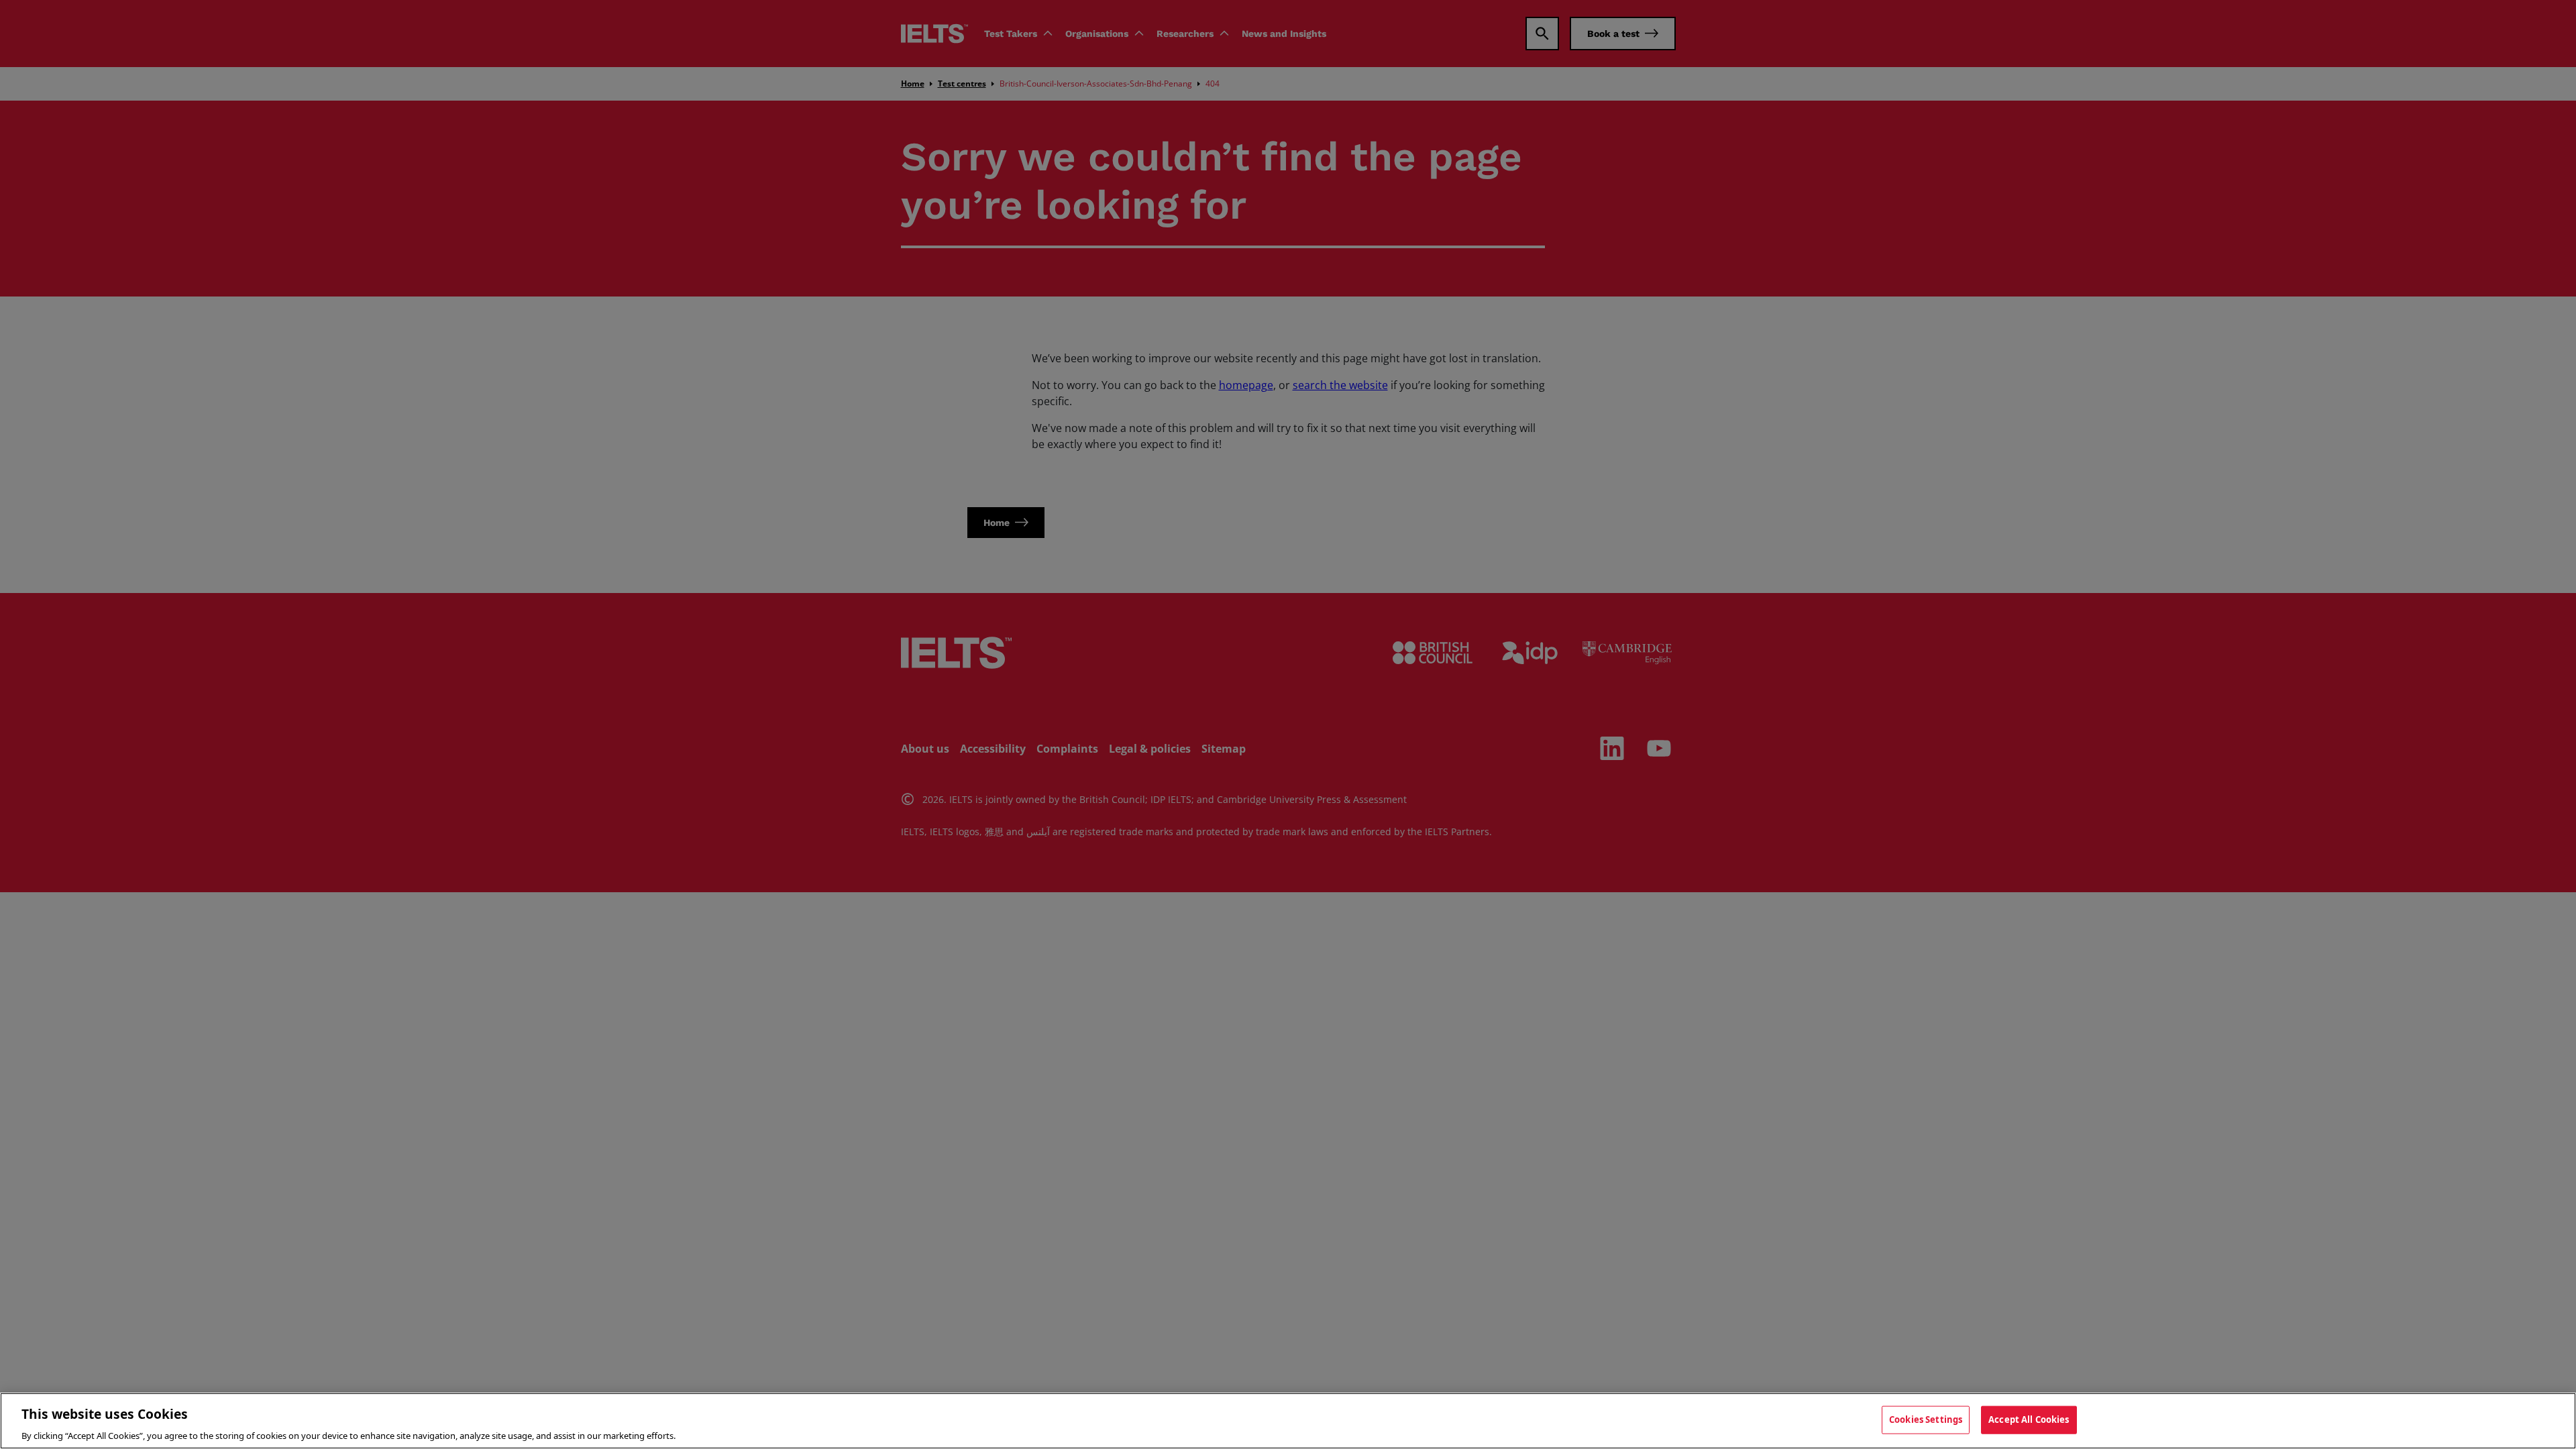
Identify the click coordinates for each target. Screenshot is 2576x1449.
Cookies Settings (1926, 1419)
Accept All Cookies (2029, 1419)
